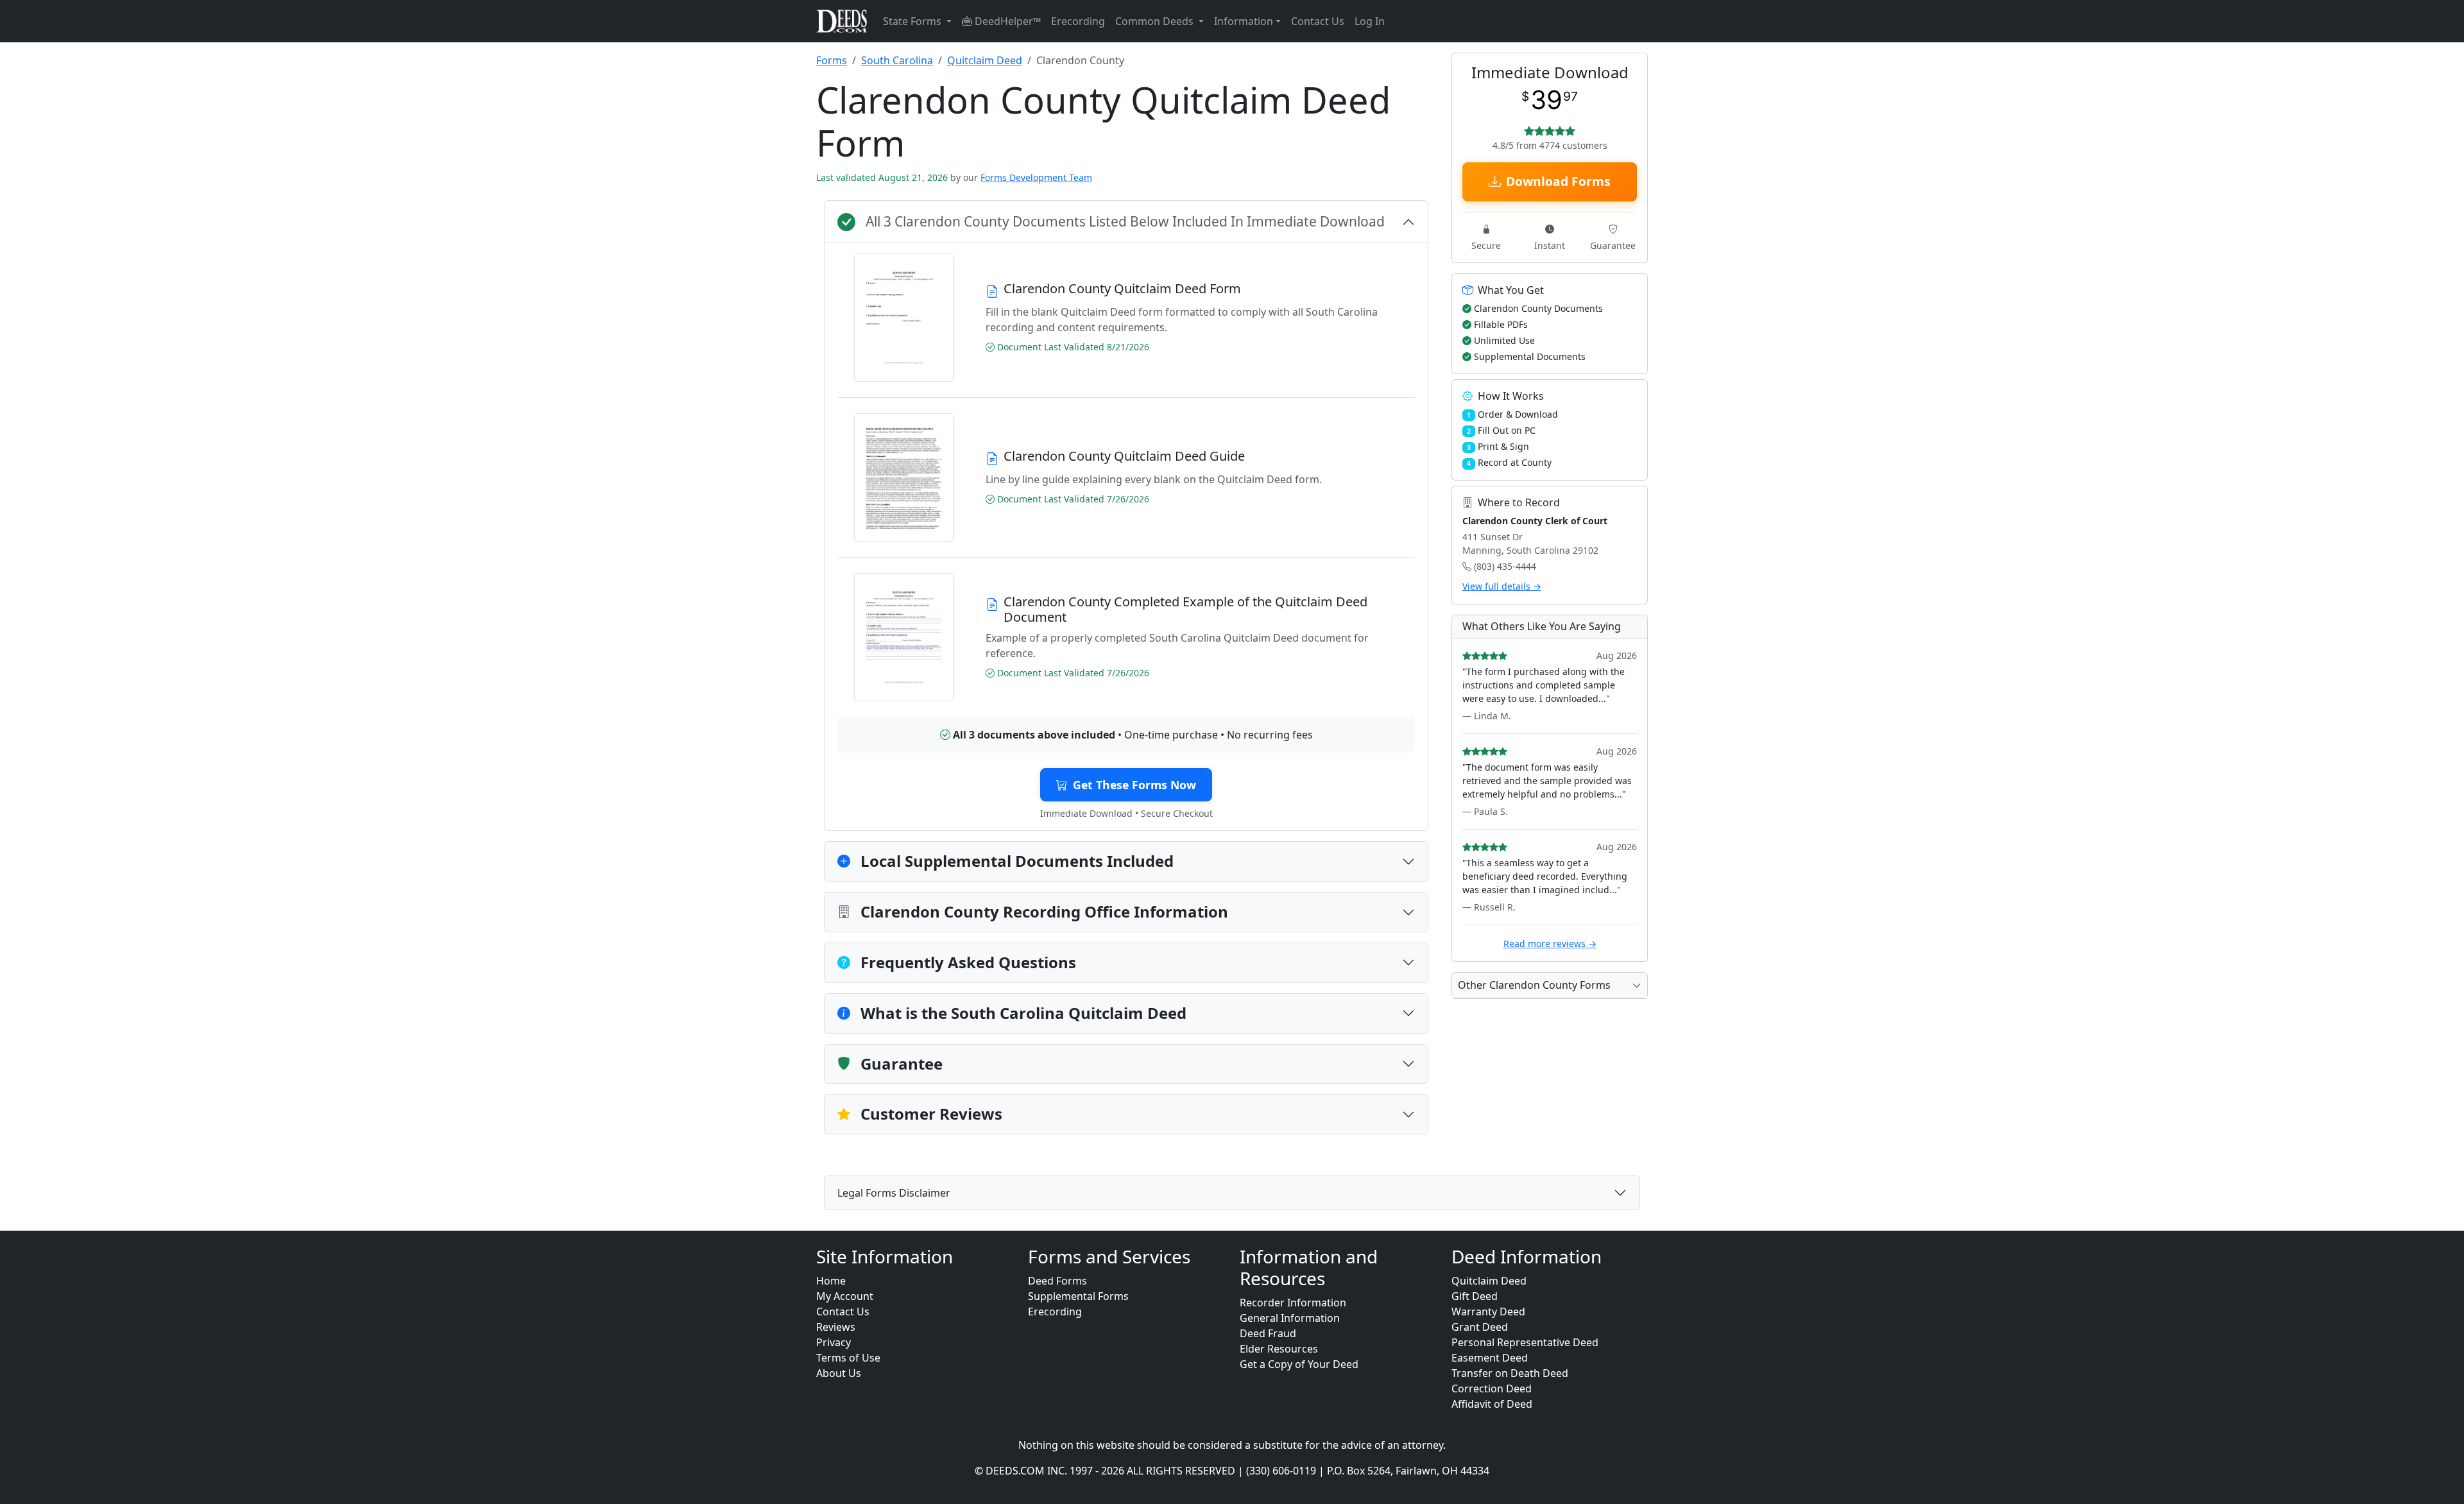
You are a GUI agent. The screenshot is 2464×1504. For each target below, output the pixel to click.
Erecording (1078, 21)
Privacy (834, 1342)
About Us (839, 1373)
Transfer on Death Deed (1510, 1373)
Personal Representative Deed (1525, 1342)
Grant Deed (1480, 1327)
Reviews (836, 1327)
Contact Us (1318, 21)
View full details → (1502, 586)
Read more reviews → (1550, 944)
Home (831, 1281)
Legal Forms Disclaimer (894, 1193)
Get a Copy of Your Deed (1299, 1364)
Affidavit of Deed (1492, 1404)
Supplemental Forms (1078, 1296)
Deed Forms (1057, 1281)
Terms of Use (848, 1358)
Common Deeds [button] (1156, 21)
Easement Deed (1490, 1358)
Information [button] (1244, 21)
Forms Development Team (1036, 177)
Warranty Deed (1488, 1312)
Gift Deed (1475, 1296)
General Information (1290, 1318)
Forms (832, 60)
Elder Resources (1279, 1349)
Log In (1370, 21)
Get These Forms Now (1134, 785)
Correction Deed (1492, 1389)
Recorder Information (1293, 1303)
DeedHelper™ (1006, 21)
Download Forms (1558, 181)
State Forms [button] (913, 21)
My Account (845, 1296)
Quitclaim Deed (985, 60)
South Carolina (897, 60)
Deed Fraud (1268, 1333)
